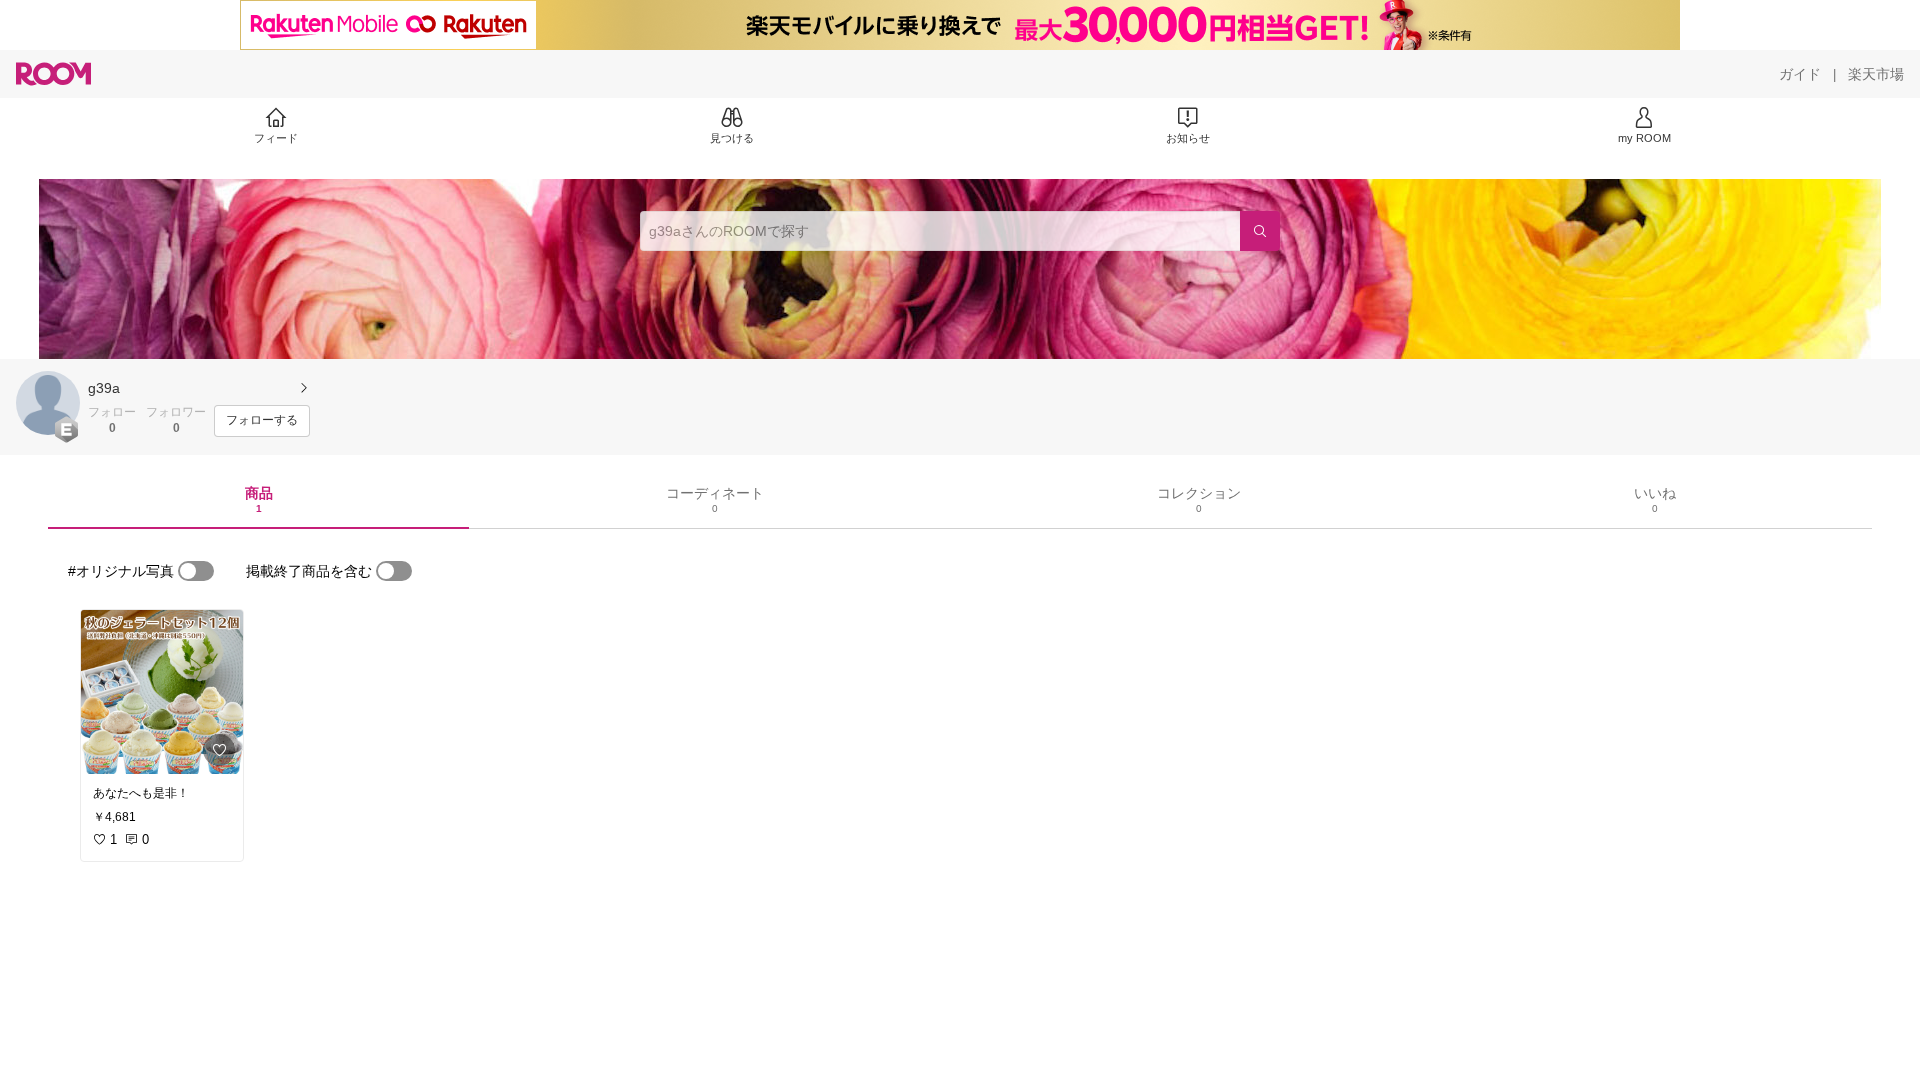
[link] (162, 692)
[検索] (1260, 231)
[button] (48, 403)
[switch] (196, 571)
